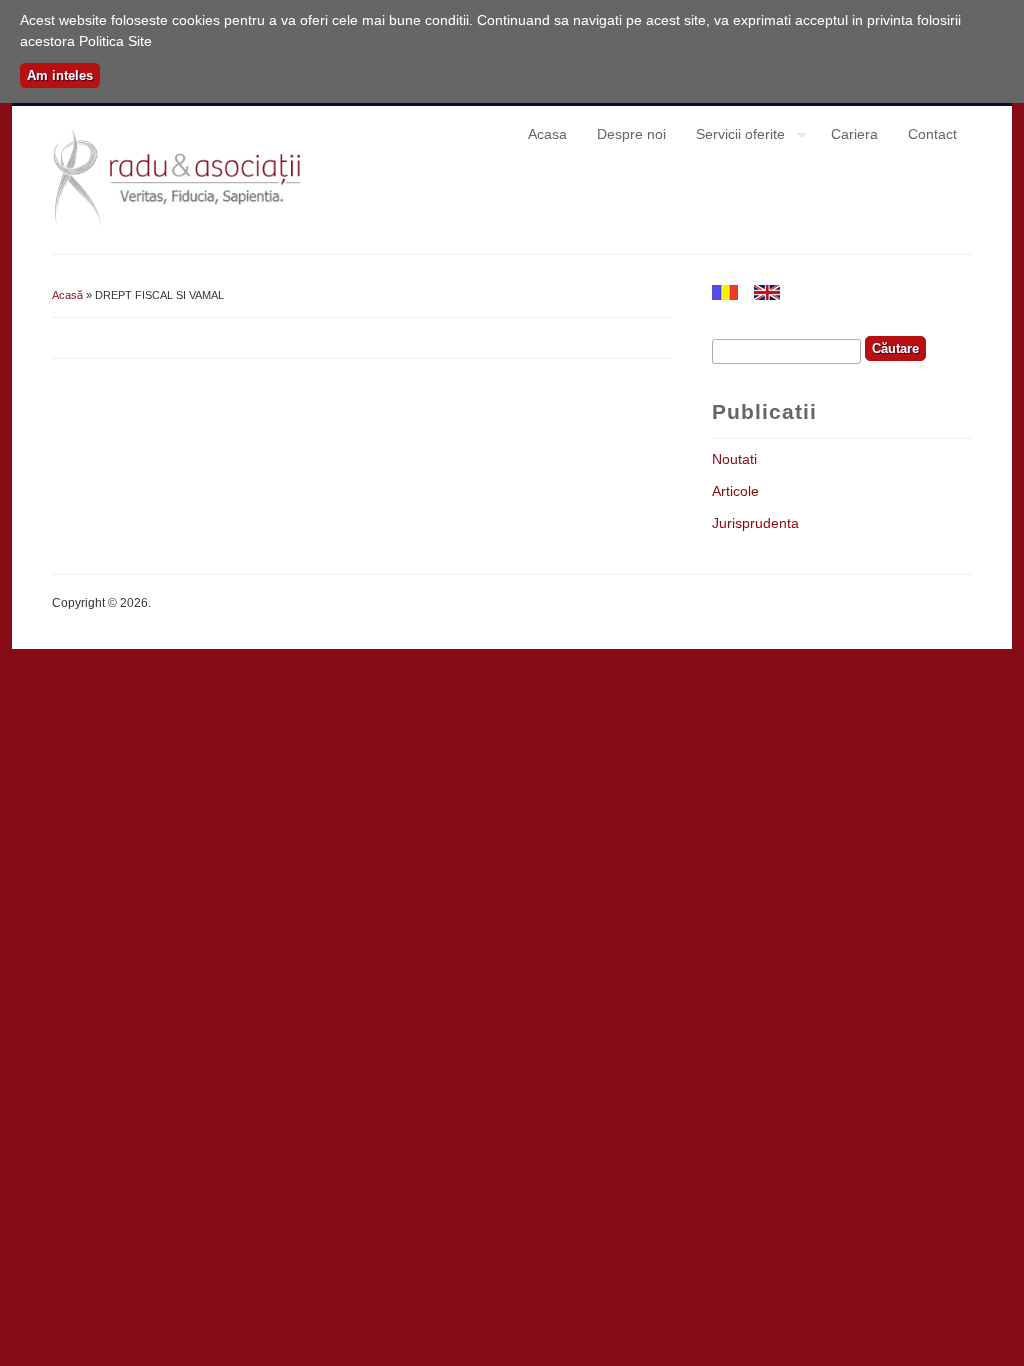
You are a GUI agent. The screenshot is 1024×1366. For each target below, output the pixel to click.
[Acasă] (181, 223)
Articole (735, 491)
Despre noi (631, 134)
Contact (932, 134)
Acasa (547, 134)
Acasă (67, 295)
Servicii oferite (733, 137)
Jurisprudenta (755, 523)
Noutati (734, 459)
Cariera (854, 134)
